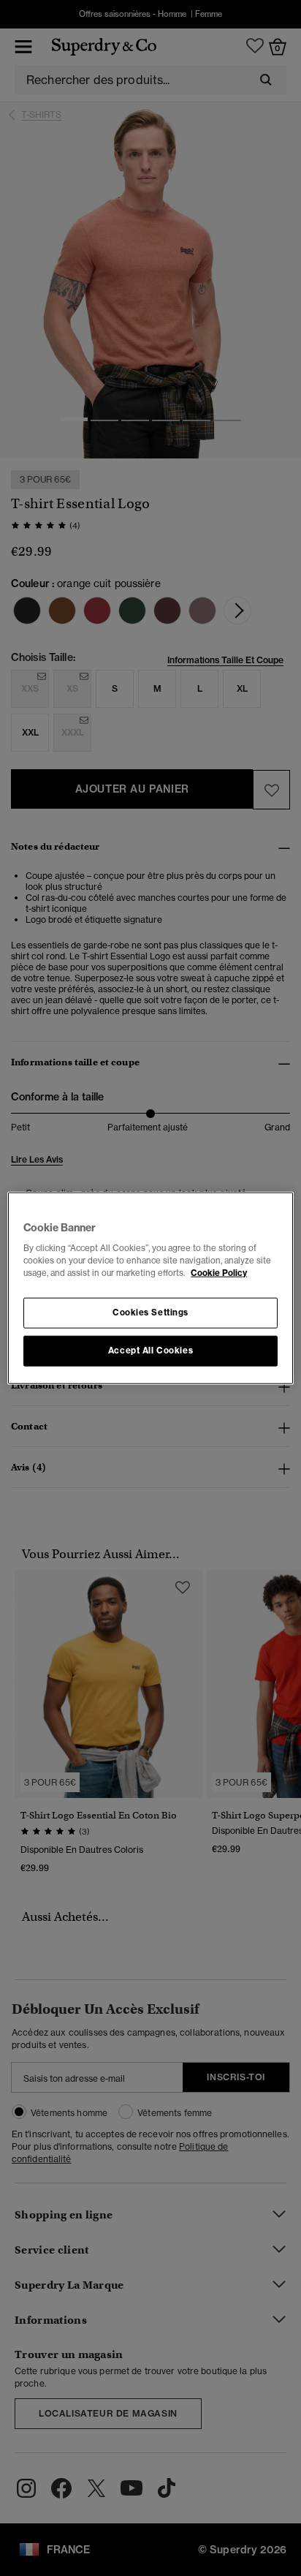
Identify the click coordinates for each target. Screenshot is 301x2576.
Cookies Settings (150, 1312)
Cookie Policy (219, 1273)
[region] (150, 1288)
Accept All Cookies (150, 1351)
